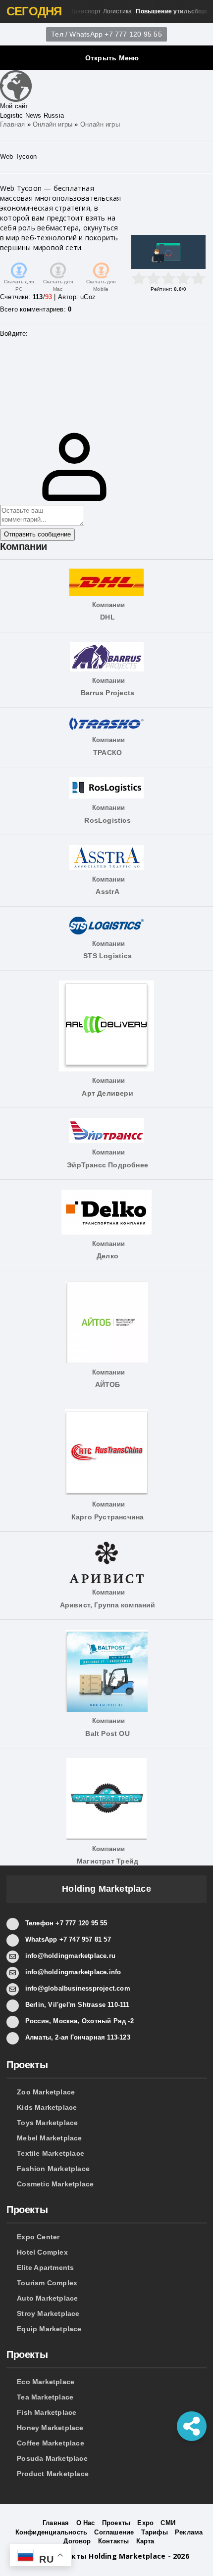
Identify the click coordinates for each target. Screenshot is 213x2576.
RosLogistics (106, 820)
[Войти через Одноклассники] (7, 420)
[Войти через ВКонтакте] (7, 361)
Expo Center (38, 2237)
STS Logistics (106, 956)
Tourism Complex (47, 2283)
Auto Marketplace (47, 2298)
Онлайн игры (53, 124)
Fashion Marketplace (53, 2169)
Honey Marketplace (50, 2428)
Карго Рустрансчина (107, 1517)
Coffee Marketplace (51, 2443)
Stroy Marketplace (48, 2313)
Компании (105, 605)
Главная (12, 124)
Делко (106, 1256)
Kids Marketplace (47, 2107)
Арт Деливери (106, 1093)
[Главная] (16, 85)
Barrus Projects (106, 693)
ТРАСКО (106, 753)
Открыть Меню (112, 58)
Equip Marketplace (49, 2329)
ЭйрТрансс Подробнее (106, 1165)
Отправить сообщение (37, 534)
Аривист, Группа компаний (106, 1605)
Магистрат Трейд (106, 1861)
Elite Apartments (45, 2267)
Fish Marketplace (47, 2412)
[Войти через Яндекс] (7, 391)
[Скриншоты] (168, 252)
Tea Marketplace (45, 2397)
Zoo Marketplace (46, 2092)
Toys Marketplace (47, 2123)
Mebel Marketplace (50, 2138)
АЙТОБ (106, 1384)
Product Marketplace (53, 2474)
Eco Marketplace (46, 2382)
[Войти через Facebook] (7, 376)
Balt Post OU (106, 1733)
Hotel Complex (42, 2252)
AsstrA (106, 891)
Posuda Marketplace (52, 2458)
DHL (106, 617)
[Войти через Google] (7, 405)
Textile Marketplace (51, 2153)
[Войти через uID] (7, 346)
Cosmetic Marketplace (55, 2184)
